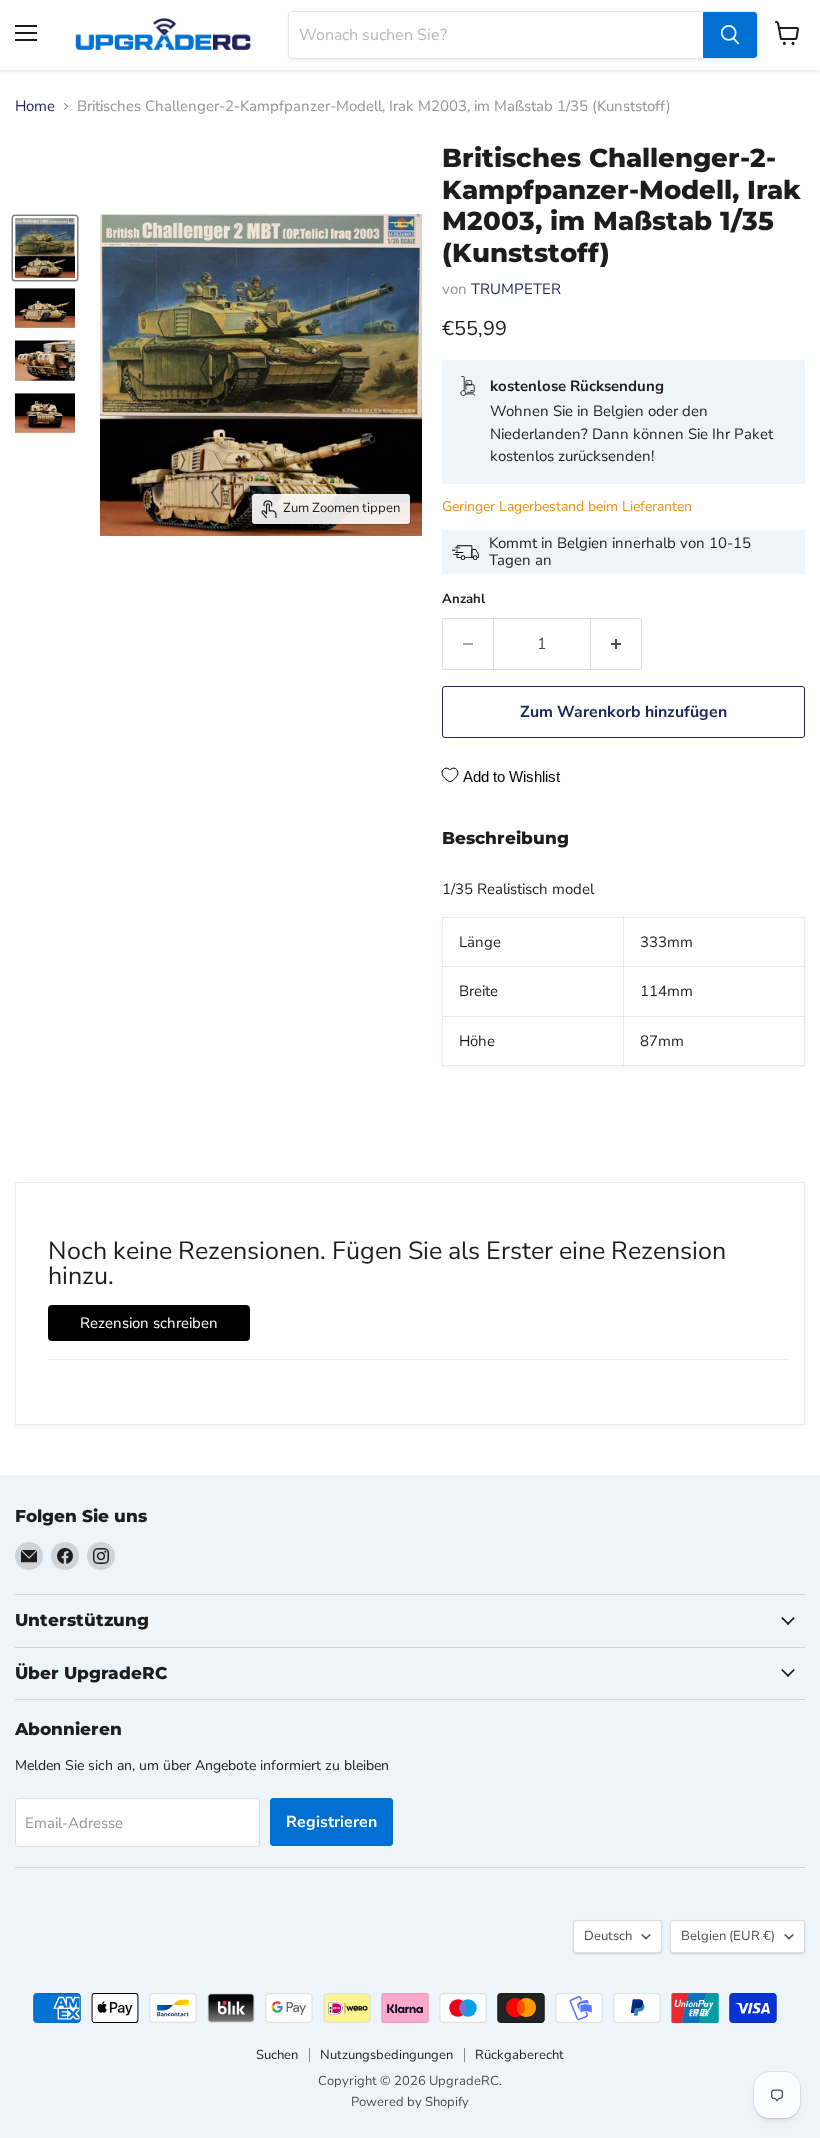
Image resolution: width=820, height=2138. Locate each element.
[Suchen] (730, 35)
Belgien (728, 1936)
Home (35, 106)
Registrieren (331, 1822)
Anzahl (463, 599)
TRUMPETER (516, 289)
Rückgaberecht (519, 2055)
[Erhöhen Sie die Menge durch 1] (616, 644)
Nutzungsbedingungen (386, 2055)
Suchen (277, 2055)
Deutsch (608, 1936)
